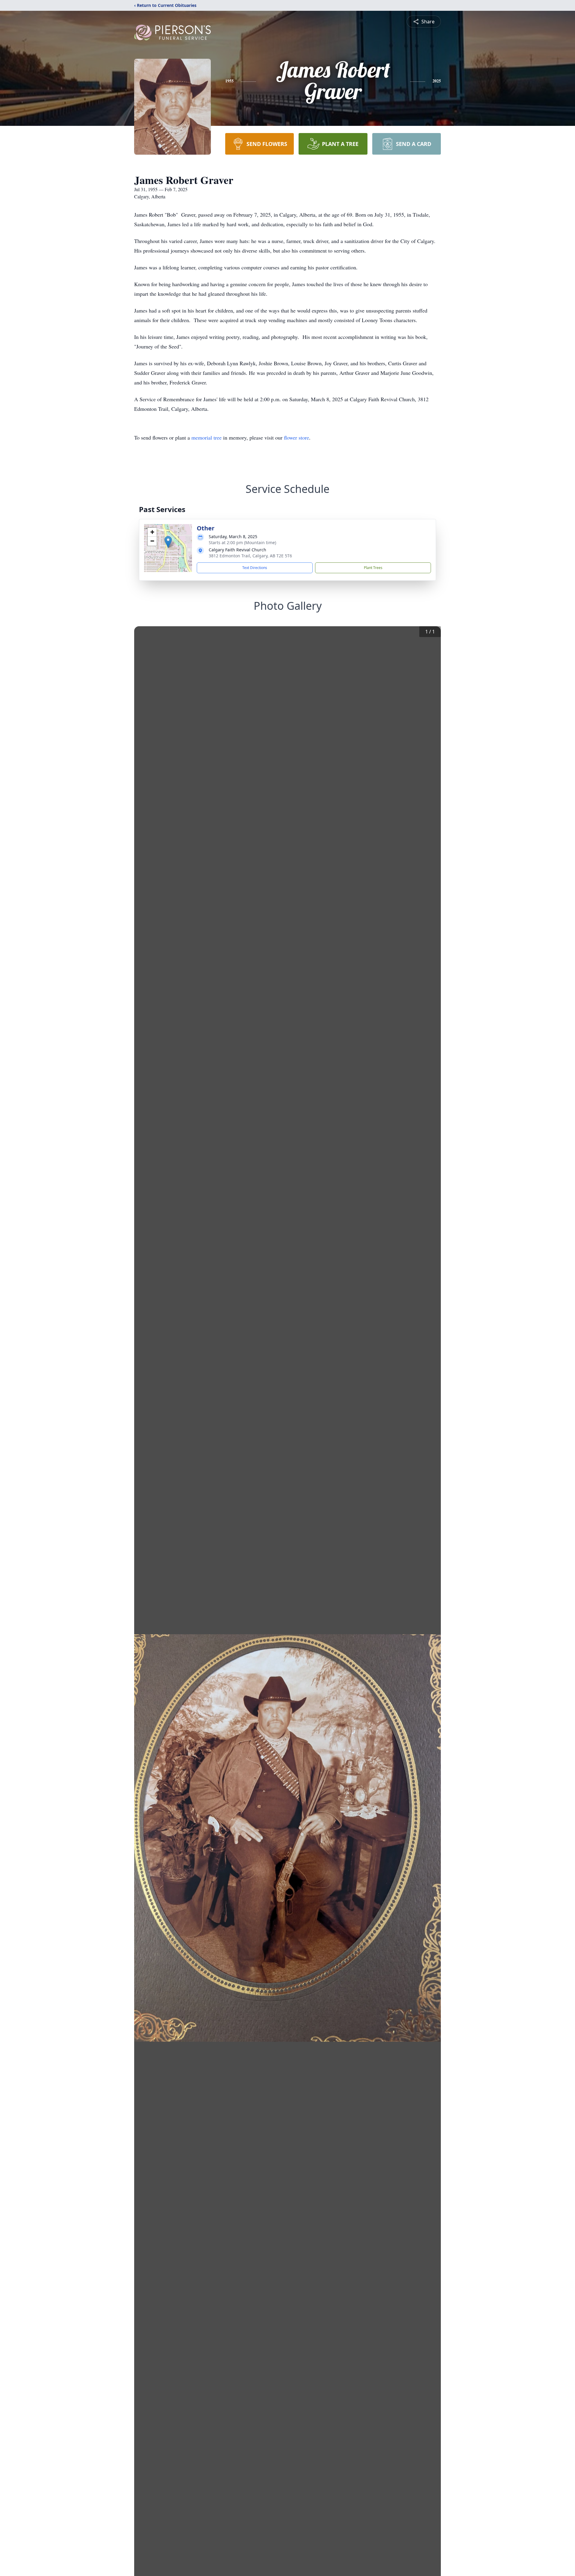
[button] (168, 542)
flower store (296, 437)
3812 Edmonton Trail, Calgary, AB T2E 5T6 (250, 556)
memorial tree (206, 437)
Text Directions (255, 568)
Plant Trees (373, 568)
